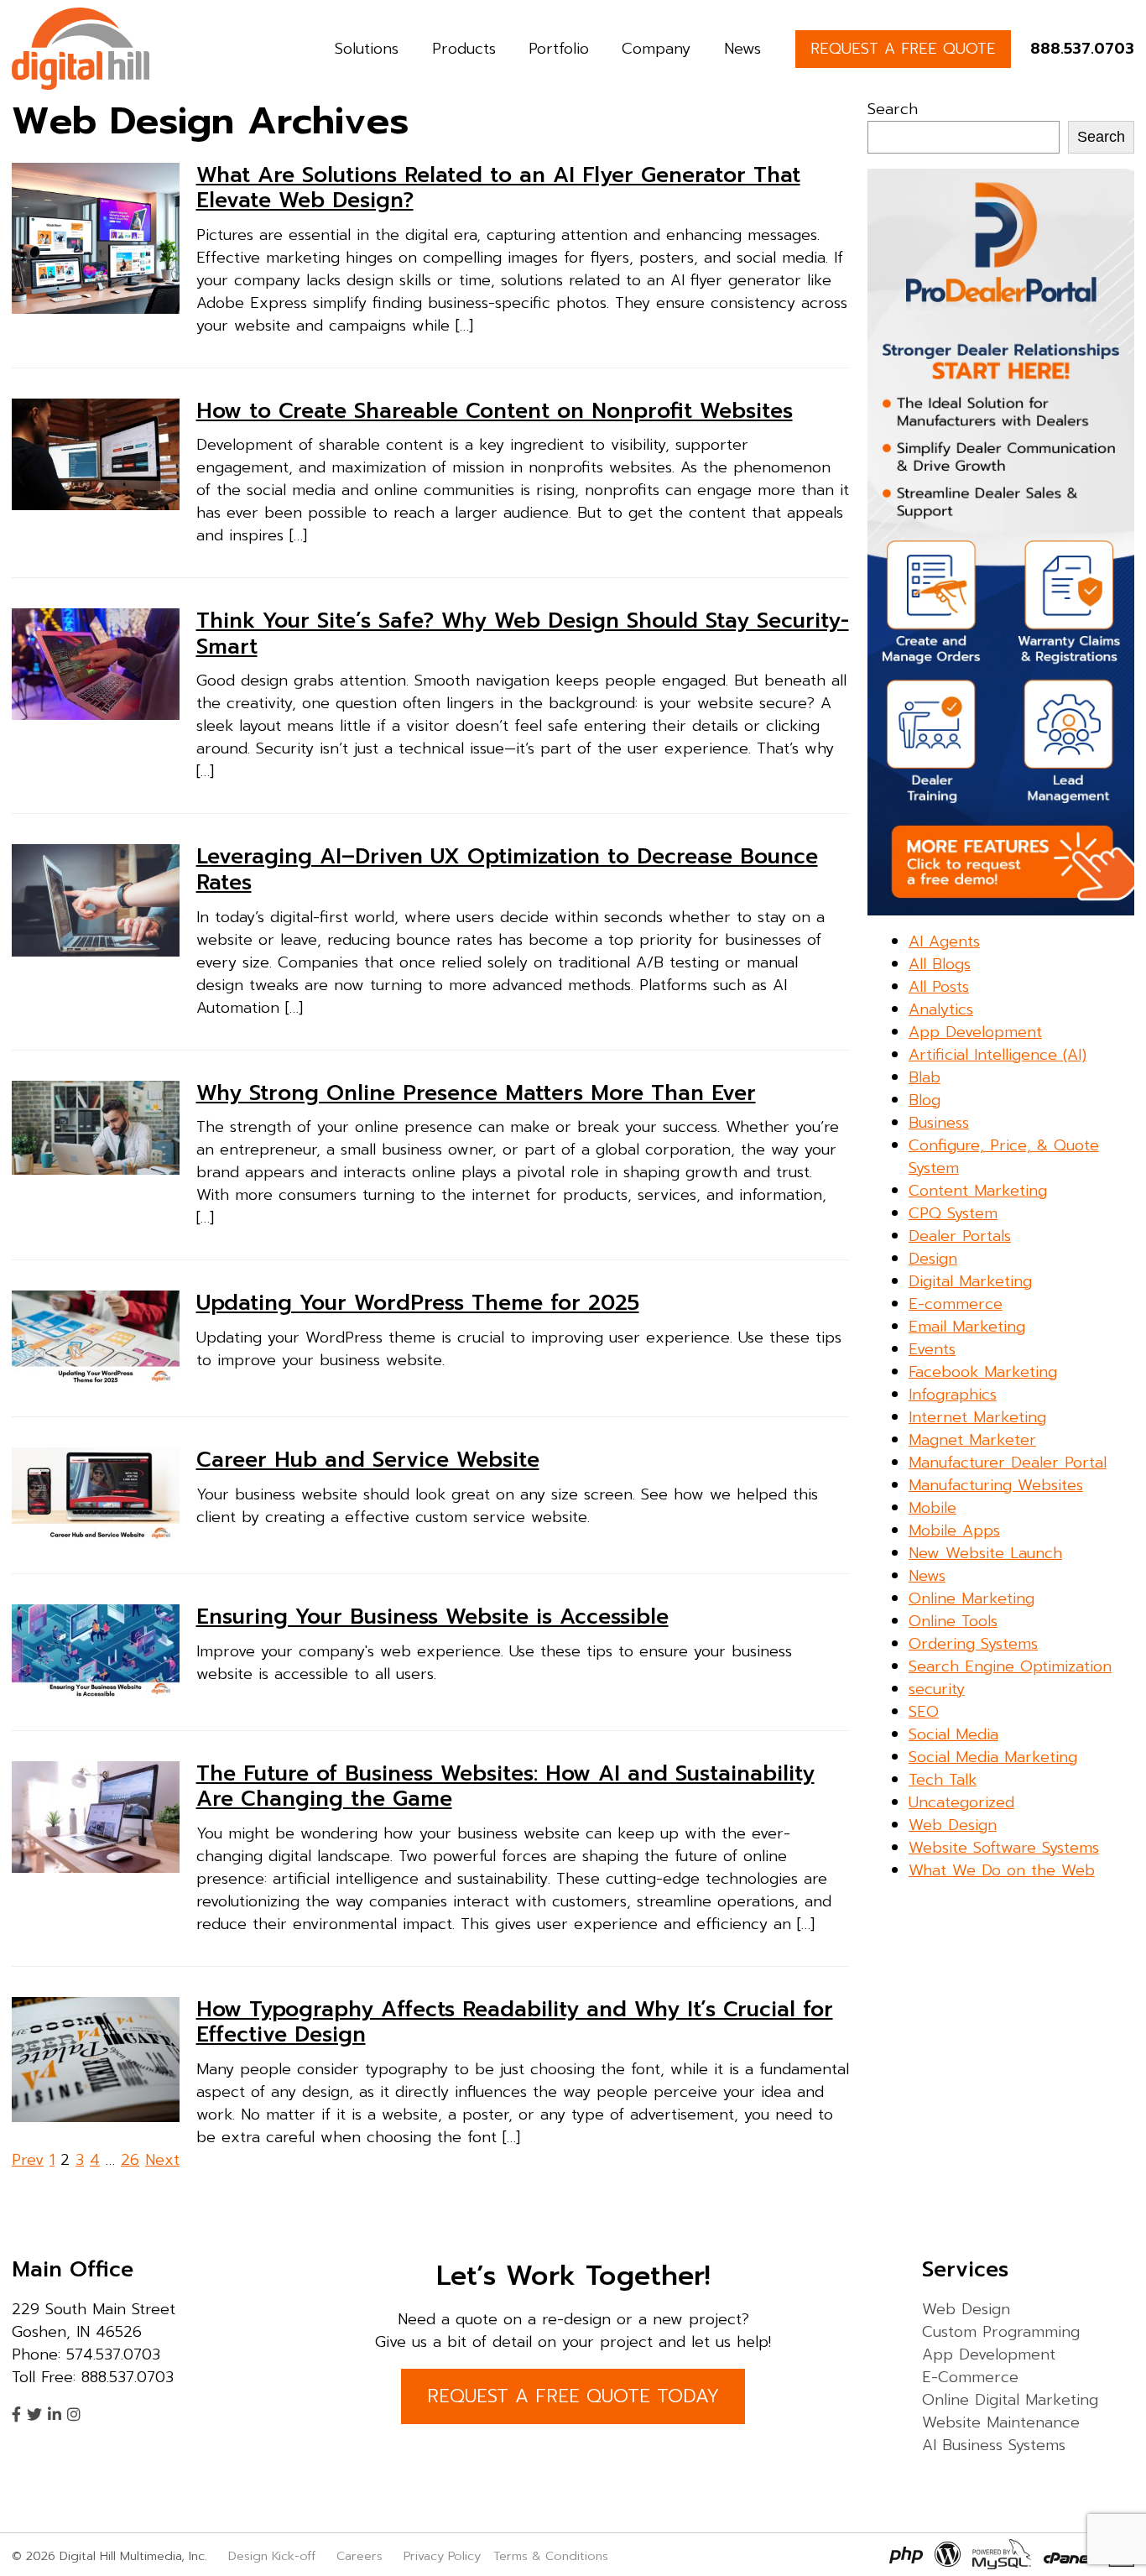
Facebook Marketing (983, 1372)
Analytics (941, 1009)
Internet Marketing (977, 1417)
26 (130, 2160)
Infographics (953, 1395)
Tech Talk (943, 1780)
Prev (28, 2160)
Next (162, 2160)
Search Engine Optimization (1010, 1666)
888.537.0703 (1082, 49)
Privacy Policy (442, 2556)
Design (933, 1259)
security (937, 1689)
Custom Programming (1001, 2332)
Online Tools (953, 1621)
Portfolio (559, 49)
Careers (359, 2556)
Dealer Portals (960, 1236)
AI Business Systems (994, 2445)
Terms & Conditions (551, 2556)
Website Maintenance (1001, 2422)
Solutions (367, 49)
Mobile (932, 1508)
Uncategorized (961, 1802)
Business (939, 1123)
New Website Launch (985, 1553)
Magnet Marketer (972, 1440)
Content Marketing (978, 1191)
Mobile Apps (954, 1530)
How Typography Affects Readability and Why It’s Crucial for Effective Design (515, 2022)
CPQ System (953, 1213)
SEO (924, 1712)
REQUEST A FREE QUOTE (903, 49)
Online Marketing (971, 1598)
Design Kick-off (274, 2556)
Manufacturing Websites (996, 1485)
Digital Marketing (970, 1281)
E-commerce (956, 1304)
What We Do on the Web (1002, 1870)
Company (656, 49)
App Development (975, 1032)
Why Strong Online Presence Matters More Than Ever (476, 1093)
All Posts (939, 987)
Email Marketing (967, 1327)
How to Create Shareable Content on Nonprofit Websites (495, 411)
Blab (925, 1077)
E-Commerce (970, 2377)
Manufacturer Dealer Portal (1008, 1463)
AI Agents (944, 941)
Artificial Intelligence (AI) (998, 1055)
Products (464, 49)
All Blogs (940, 964)
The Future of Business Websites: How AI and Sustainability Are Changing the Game (505, 1786)
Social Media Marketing (993, 1757)
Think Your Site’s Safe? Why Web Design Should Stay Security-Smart (523, 634)
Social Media (953, 1734)
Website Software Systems (1004, 1848)
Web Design (953, 1825)
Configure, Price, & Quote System (1004, 1157)
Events (932, 1349)
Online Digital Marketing (1010, 2400)
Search (893, 109)
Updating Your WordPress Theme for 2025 (418, 1303)
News (742, 49)
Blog (925, 1100)
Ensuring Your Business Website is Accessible (432, 1617)
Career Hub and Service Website (368, 1460)
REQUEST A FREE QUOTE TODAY (573, 2396)
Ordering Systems (973, 1644)
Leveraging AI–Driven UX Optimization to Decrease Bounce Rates (507, 869)
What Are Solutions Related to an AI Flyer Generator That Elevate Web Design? (498, 188)
